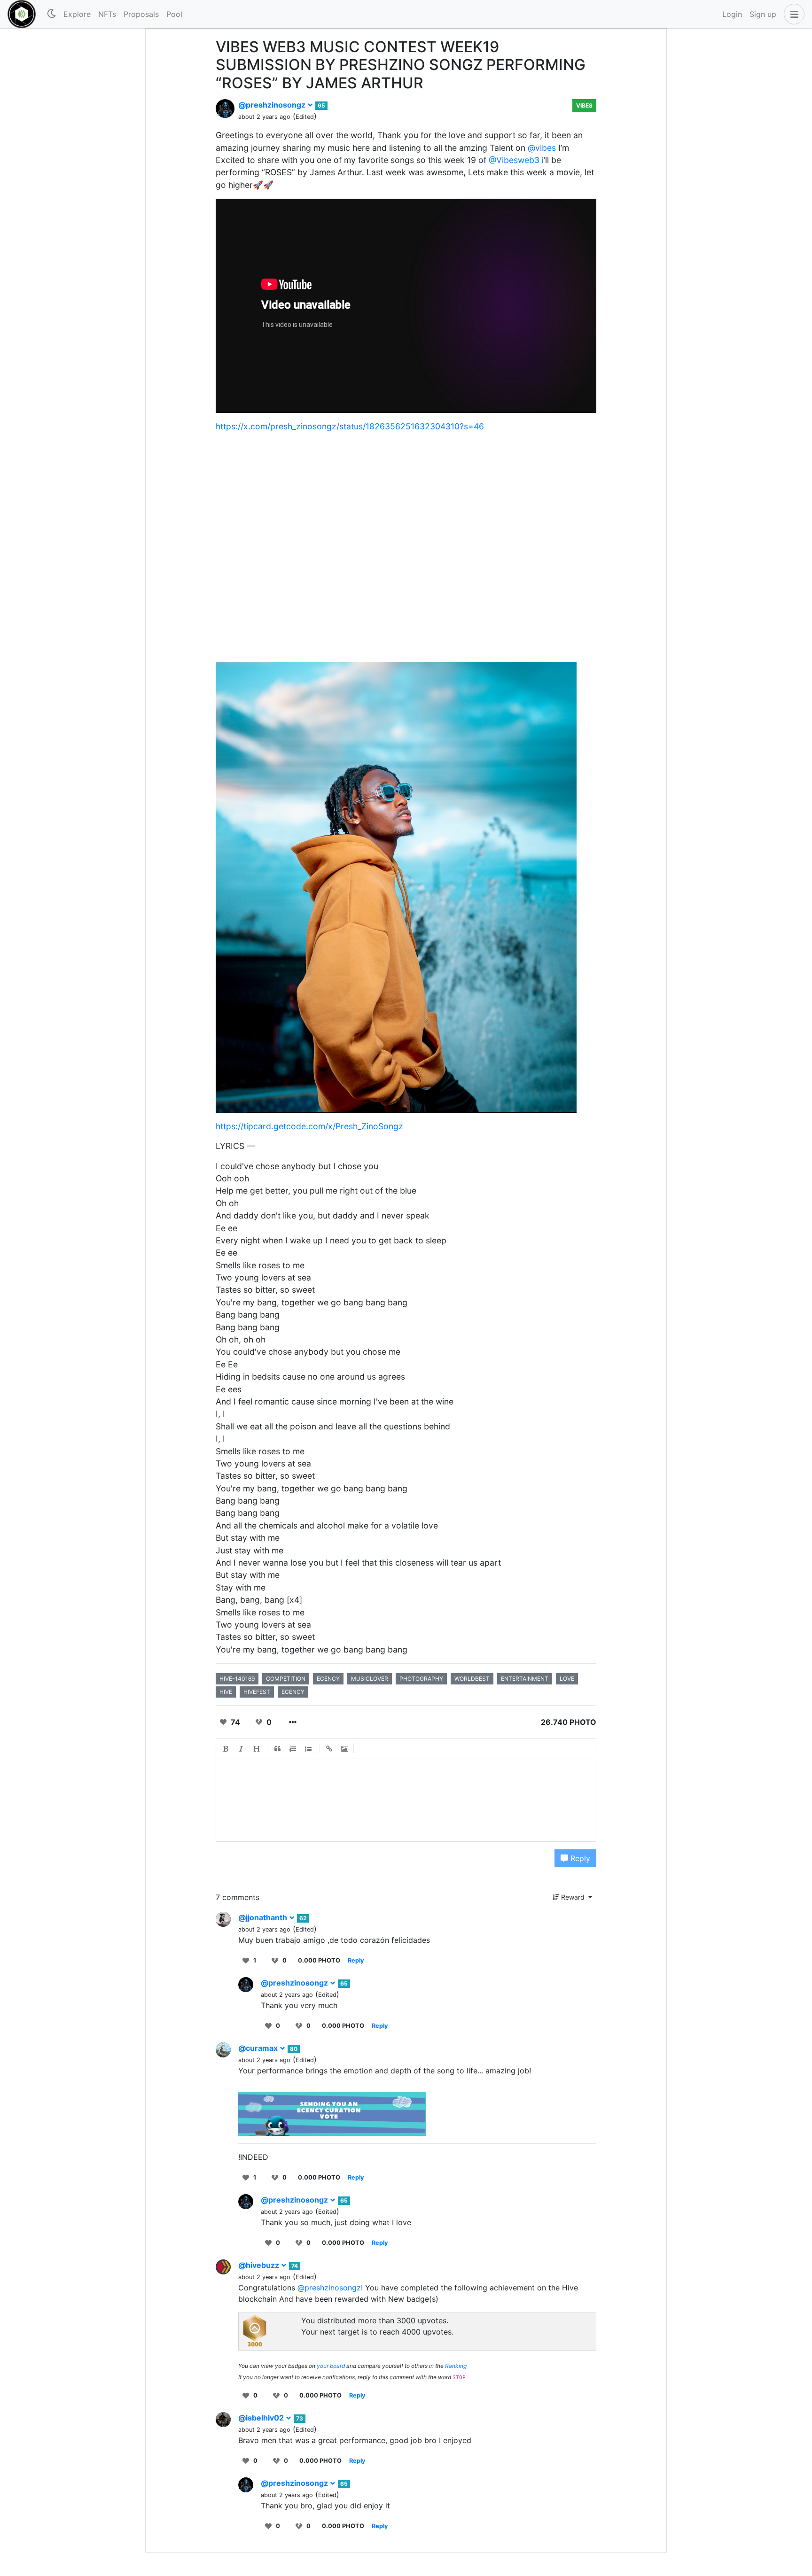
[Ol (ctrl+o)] (293, 1749)
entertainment (525, 1679)
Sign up (763, 14)
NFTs (107, 14)
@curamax (259, 2048)
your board (331, 2366)
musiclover (370, 1679)
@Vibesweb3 (514, 160)
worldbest (472, 1679)
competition (286, 1679)
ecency (328, 1679)
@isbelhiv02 (262, 2418)
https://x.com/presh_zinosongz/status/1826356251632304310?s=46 (350, 426)
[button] (792, 14)
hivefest (257, 1692)
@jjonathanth (264, 1917)
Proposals (141, 14)
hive (226, 1692)
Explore (77, 14)
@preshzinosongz (273, 105)
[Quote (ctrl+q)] (278, 1749)
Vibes (584, 105)
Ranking (456, 2366)
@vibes (542, 148)
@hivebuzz (260, 2265)
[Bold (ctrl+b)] (226, 1749)
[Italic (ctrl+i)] (242, 1749)
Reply (579, 1858)
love (567, 1679)
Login (732, 14)
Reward (573, 1897)
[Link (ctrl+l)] (329, 1749)
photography (421, 1679)
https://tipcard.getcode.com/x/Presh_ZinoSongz (309, 1126)
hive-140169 (237, 1679)
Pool (174, 14)
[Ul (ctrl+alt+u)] (309, 1749)
